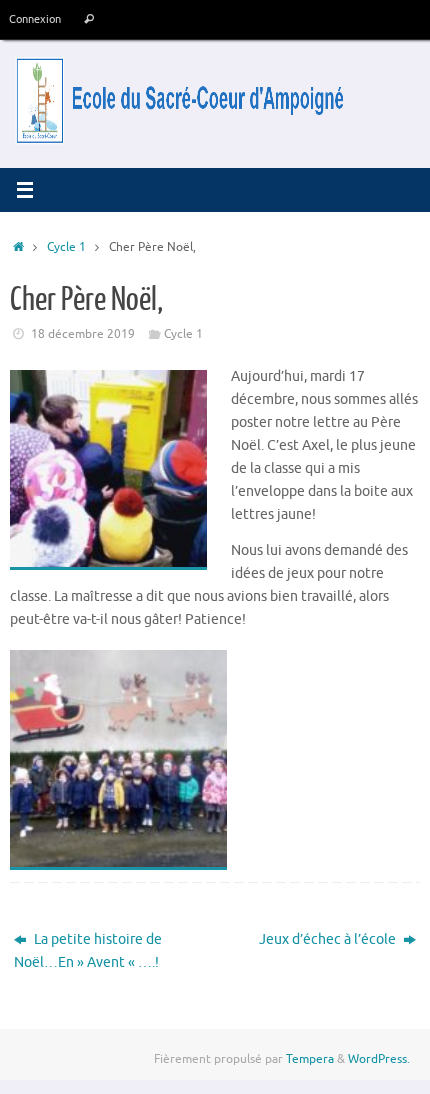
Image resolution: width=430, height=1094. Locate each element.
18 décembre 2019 (83, 334)
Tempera (310, 1059)
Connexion (35, 19)
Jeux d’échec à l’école (329, 939)
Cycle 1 (66, 247)
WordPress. (379, 1059)
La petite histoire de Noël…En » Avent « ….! (88, 951)
